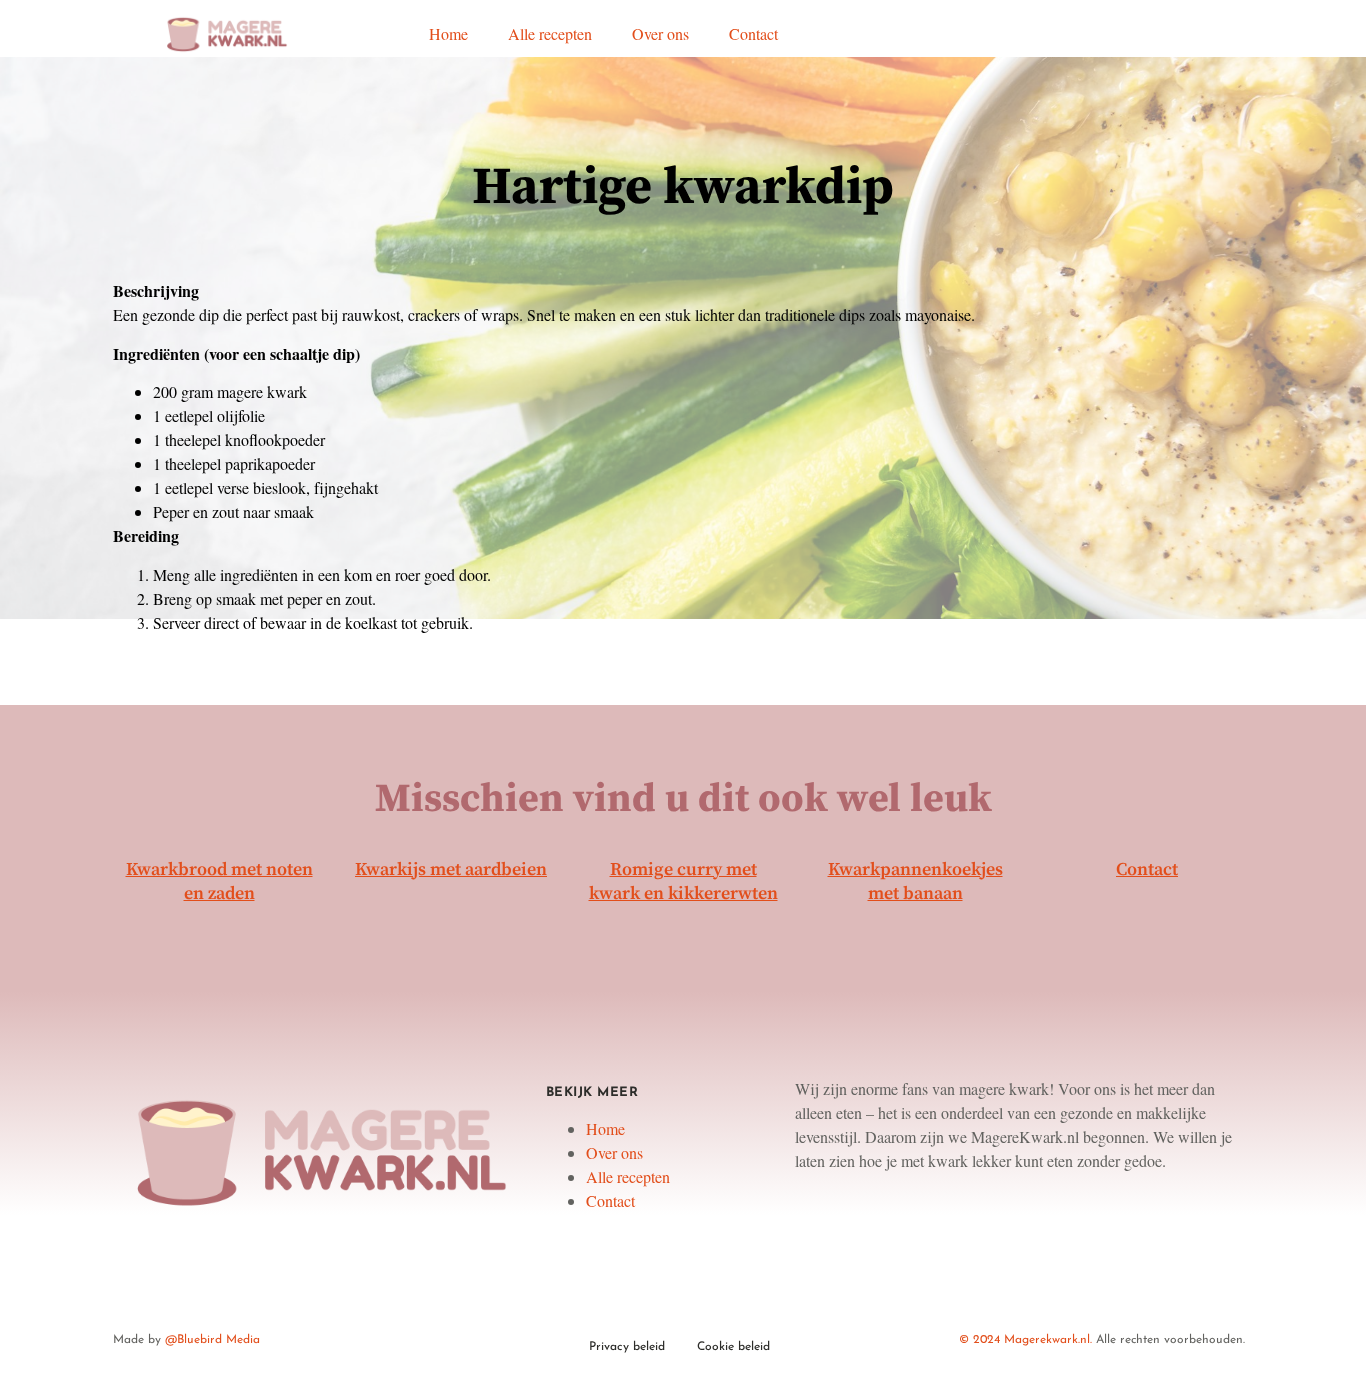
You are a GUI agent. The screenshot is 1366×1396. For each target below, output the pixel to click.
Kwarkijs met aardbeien (451, 869)
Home (448, 33)
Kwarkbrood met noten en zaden (219, 881)
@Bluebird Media (212, 1340)
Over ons (660, 33)
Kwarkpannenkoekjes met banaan (915, 881)
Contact (753, 33)
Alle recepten (550, 33)
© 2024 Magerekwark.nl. (1025, 1340)
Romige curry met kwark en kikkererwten (683, 881)
